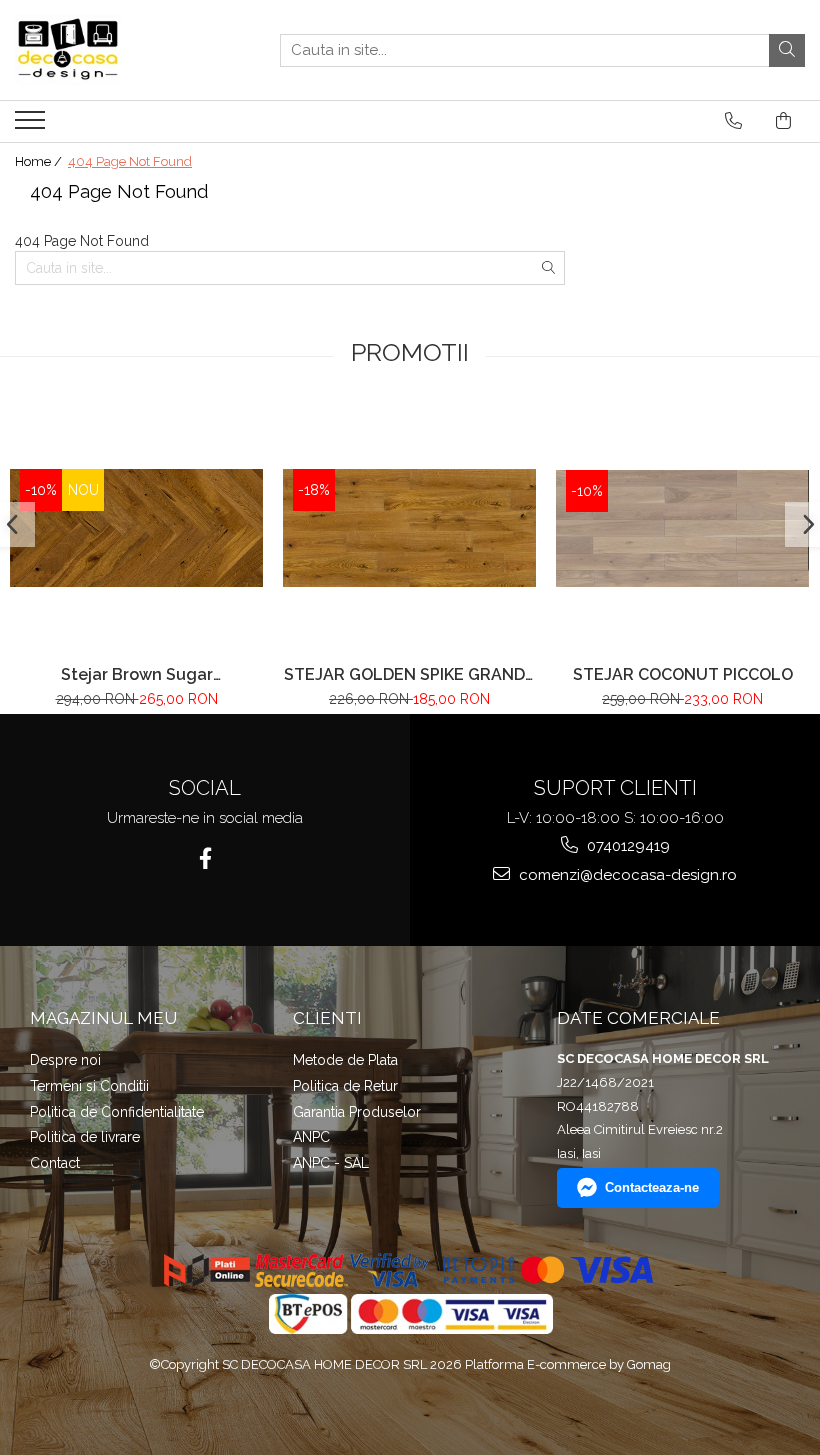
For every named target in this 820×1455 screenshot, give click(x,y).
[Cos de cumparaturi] (783, 121)
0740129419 (626, 846)
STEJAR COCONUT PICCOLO (683, 674)
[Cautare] (787, 50)
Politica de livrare (85, 1137)
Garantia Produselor (357, 1112)
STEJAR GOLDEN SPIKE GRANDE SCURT (409, 674)
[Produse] (32, 126)
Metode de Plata (345, 1060)
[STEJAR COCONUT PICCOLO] (682, 529)
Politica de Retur (345, 1086)
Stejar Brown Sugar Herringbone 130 (137, 674)
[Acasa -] (115, 50)
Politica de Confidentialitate (117, 1112)
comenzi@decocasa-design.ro (626, 875)
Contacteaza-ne (652, 1187)
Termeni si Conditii (89, 1086)
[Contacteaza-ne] (733, 121)
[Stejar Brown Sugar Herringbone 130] (136, 528)
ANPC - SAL (331, 1163)
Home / (40, 161)
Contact (55, 1163)
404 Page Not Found (130, 161)
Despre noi (65, 1060)
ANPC (311, 1137)
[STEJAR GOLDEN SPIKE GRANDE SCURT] (409, 528)
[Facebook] (205, 858)
